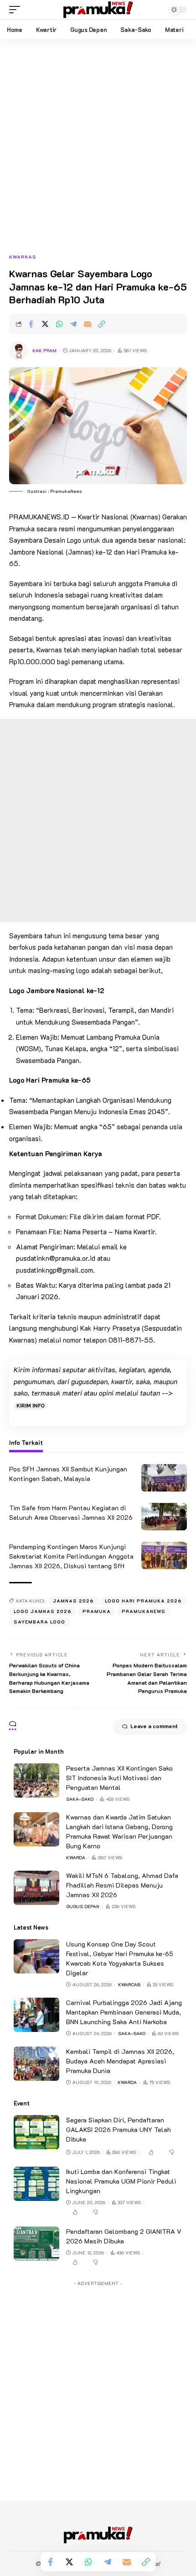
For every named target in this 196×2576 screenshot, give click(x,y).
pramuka (97, 1611)
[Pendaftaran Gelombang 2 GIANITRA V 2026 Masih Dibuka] (36, 2244)
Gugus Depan (83, 1907)
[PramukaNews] (98, 10)
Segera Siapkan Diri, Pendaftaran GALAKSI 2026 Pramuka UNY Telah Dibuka (119, 2129)
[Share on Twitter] (45, 324)
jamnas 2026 (73, 1601)
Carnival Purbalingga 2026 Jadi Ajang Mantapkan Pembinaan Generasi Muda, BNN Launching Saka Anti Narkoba (124, 2012)
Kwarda (76, 1858)
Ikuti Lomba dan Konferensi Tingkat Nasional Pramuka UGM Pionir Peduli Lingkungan (121, 2181)
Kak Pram (44, 351)
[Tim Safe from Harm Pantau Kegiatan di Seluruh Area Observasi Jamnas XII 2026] (164, 1517)
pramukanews (144, 1611)
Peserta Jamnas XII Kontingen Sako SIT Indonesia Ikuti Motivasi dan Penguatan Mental (119, 1778)
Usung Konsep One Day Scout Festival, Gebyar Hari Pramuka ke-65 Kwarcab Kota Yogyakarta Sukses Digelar (120, 1958)
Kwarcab (129, 1985)
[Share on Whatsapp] (59, 324)
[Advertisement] (98, 151)
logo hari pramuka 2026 (143, 1601)
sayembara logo (39, 1622)
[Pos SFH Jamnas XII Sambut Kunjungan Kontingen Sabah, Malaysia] (164, 1478)
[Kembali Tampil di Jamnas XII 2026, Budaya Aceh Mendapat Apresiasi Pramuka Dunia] (36, 2064)
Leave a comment (154, 1727)
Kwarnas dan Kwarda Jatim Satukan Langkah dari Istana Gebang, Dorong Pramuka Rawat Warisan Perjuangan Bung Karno (119, 1831)
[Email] (88, 324)
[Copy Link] (102, 324)
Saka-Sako (80, 1799)
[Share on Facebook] (31, 324)
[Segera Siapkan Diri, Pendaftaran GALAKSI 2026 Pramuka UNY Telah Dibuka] (36, 2132)
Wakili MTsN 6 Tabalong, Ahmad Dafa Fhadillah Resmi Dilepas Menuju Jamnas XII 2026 (122, 1885)
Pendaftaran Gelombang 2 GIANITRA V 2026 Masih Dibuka (124, 2236)
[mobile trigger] (17, 10)
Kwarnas (23, 257)
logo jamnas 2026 (43, 1611)
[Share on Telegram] (73, 324)
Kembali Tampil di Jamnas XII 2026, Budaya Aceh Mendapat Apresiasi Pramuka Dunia (120, 2061)
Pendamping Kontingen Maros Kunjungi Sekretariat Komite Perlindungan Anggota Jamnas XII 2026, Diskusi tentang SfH (71, 1556)
